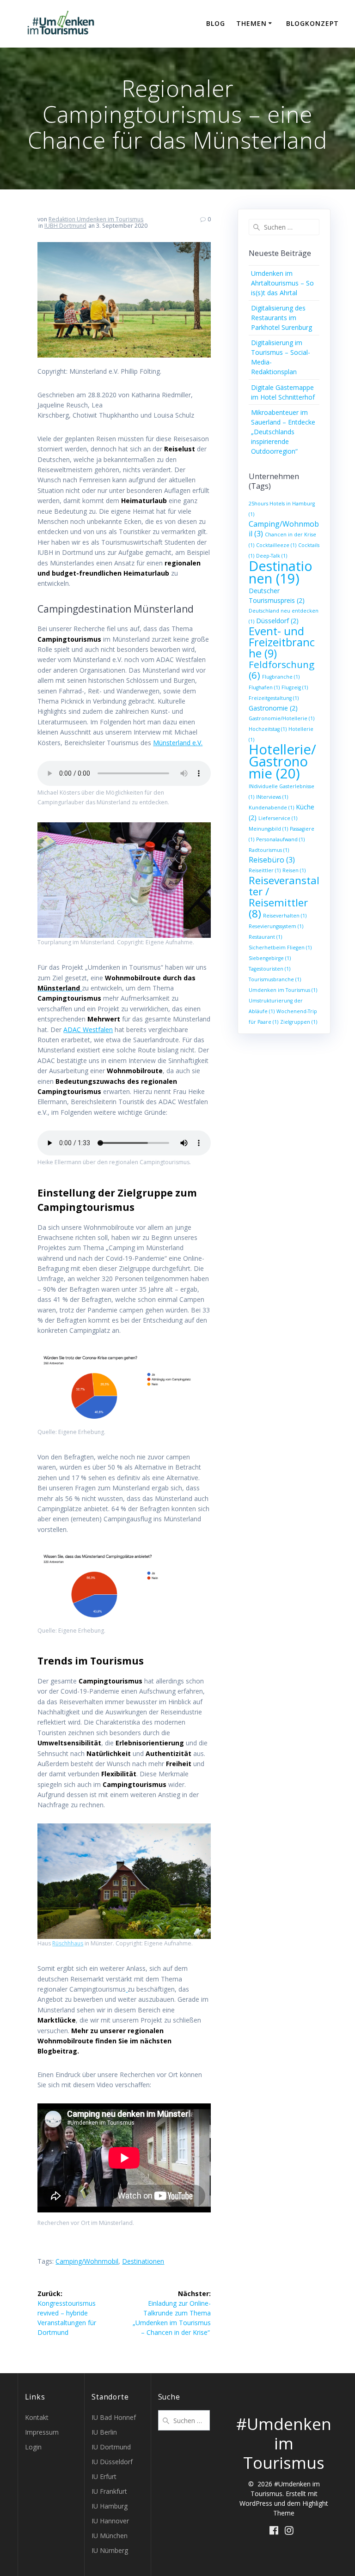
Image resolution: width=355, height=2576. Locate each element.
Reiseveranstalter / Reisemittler (284, 897)
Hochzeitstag (268, 729)
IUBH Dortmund (65, 226)
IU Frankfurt (109, 2491)
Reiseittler (265, 870)
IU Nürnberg (110, 2550)
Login (33, 2447)
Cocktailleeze (276, 545)
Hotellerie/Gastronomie (282, 761)
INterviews (272, 797)
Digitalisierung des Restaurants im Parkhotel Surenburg (282, 318)
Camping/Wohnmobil (87, 2261)
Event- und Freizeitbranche (282, 642)
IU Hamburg (110, 2506)
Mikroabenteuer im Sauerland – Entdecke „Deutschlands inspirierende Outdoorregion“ (283, 432)
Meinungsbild (268, 829)
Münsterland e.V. (178, 743)
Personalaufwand (280, 839)
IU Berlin (104, 2432)
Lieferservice (278, 818)
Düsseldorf (277, 621)
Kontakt (37, 2417)
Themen (251, 23)
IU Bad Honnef (114, 2417)
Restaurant (265, 937)
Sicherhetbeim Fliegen (280, 948)
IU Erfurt (104, 2476)
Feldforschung (282, 670)
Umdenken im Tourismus (283, 990)
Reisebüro (272, 860)
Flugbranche (281, 677)
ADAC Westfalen (88, 1030)
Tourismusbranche (275, 979)
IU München (110, 2536)
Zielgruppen (299, 1022)
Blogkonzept (312, 23)
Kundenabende (271, 808)
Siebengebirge (270, 958)
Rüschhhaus (68, 1943)
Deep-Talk (272, 556)
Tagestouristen (269, 969)
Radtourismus (269, 850)
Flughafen (264, 687)
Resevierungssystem (276, 926)
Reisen (294, 870)
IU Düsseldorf (112, 2462)
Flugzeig (295, 687)
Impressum (42, 2432)
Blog (216, 23)
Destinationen (143, 2261)
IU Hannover (110, 2521)
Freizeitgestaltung (274, 698)
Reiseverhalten (285, 916)
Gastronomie (273, 708)
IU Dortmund (111, 2447)
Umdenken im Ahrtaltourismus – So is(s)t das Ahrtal (282, 283)
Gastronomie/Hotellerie (282, 718)
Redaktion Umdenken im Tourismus (96, 219)
